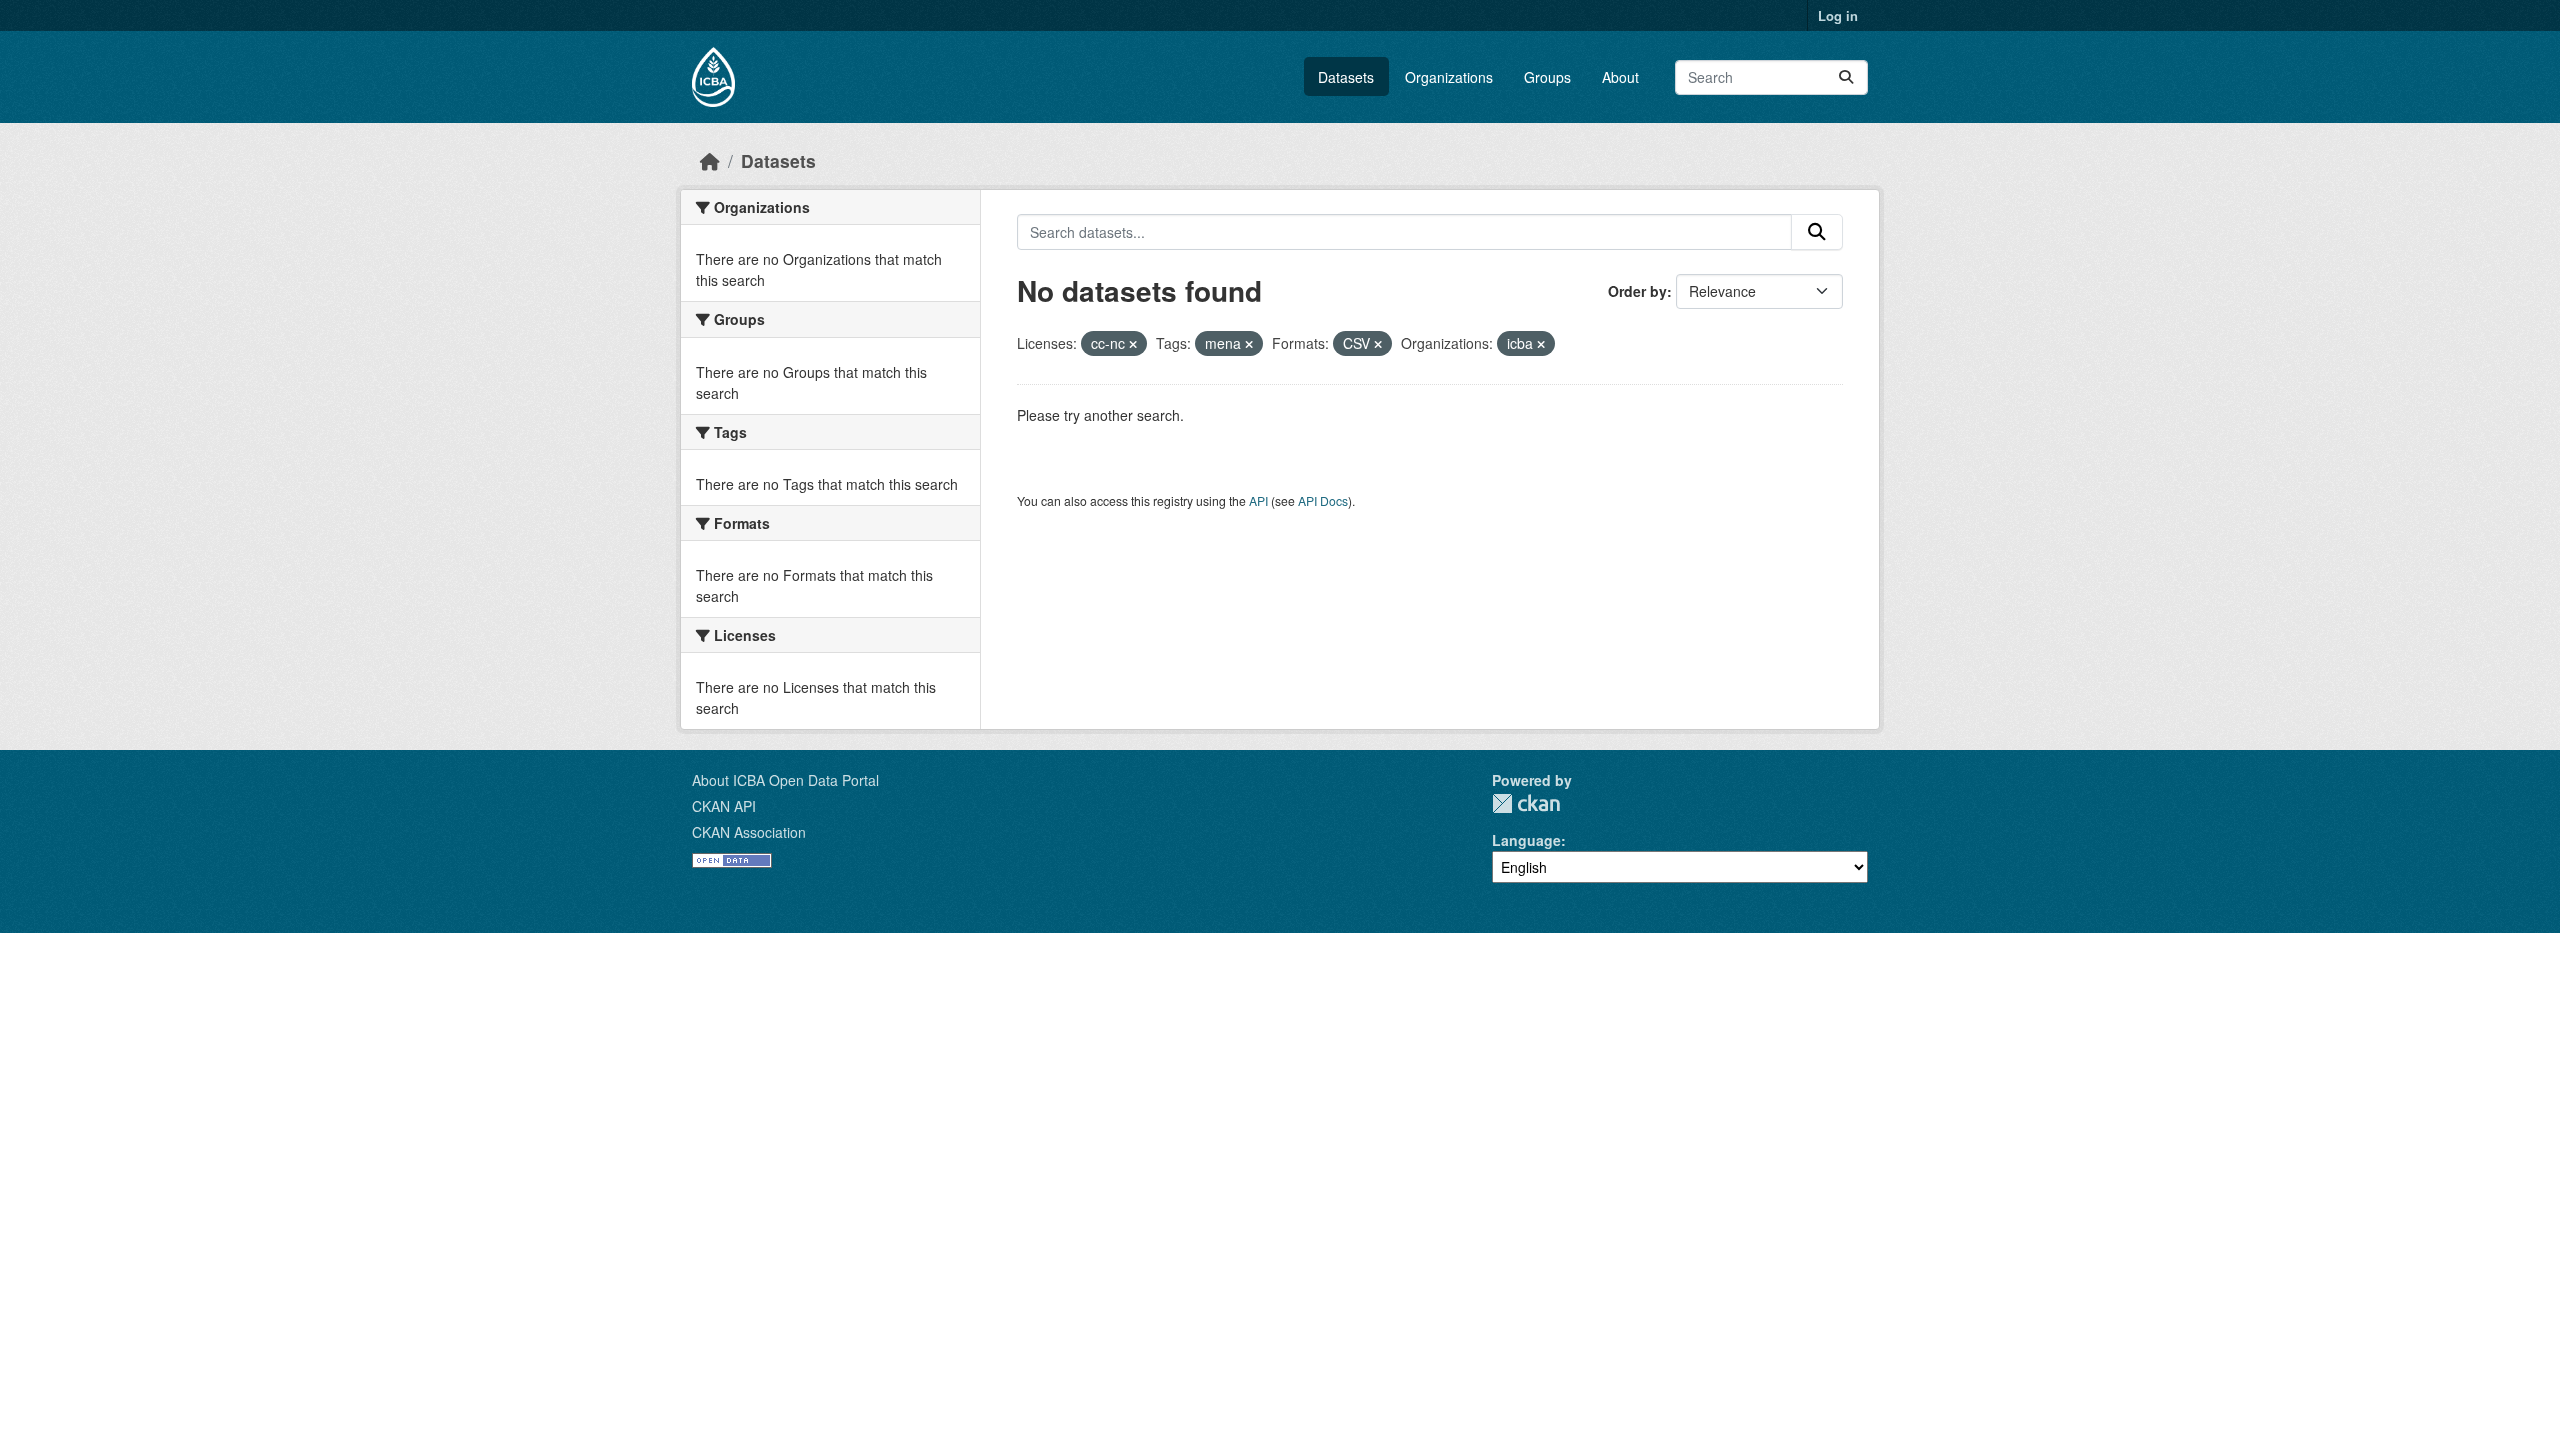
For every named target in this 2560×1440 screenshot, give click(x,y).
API (1258, 500)
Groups (1547, 77)
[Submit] (1846, 77)
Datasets (1346, 77)
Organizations (1449, 77)
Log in (1838, 15)
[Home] (710, 160)
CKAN (1526, 803)
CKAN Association (749, 832)
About (1620, 77)
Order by (1637, 291)
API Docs (1323, 500)
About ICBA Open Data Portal (785, 780)
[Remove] (1133, 344)
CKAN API (724, 806)
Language (1526, 840)
